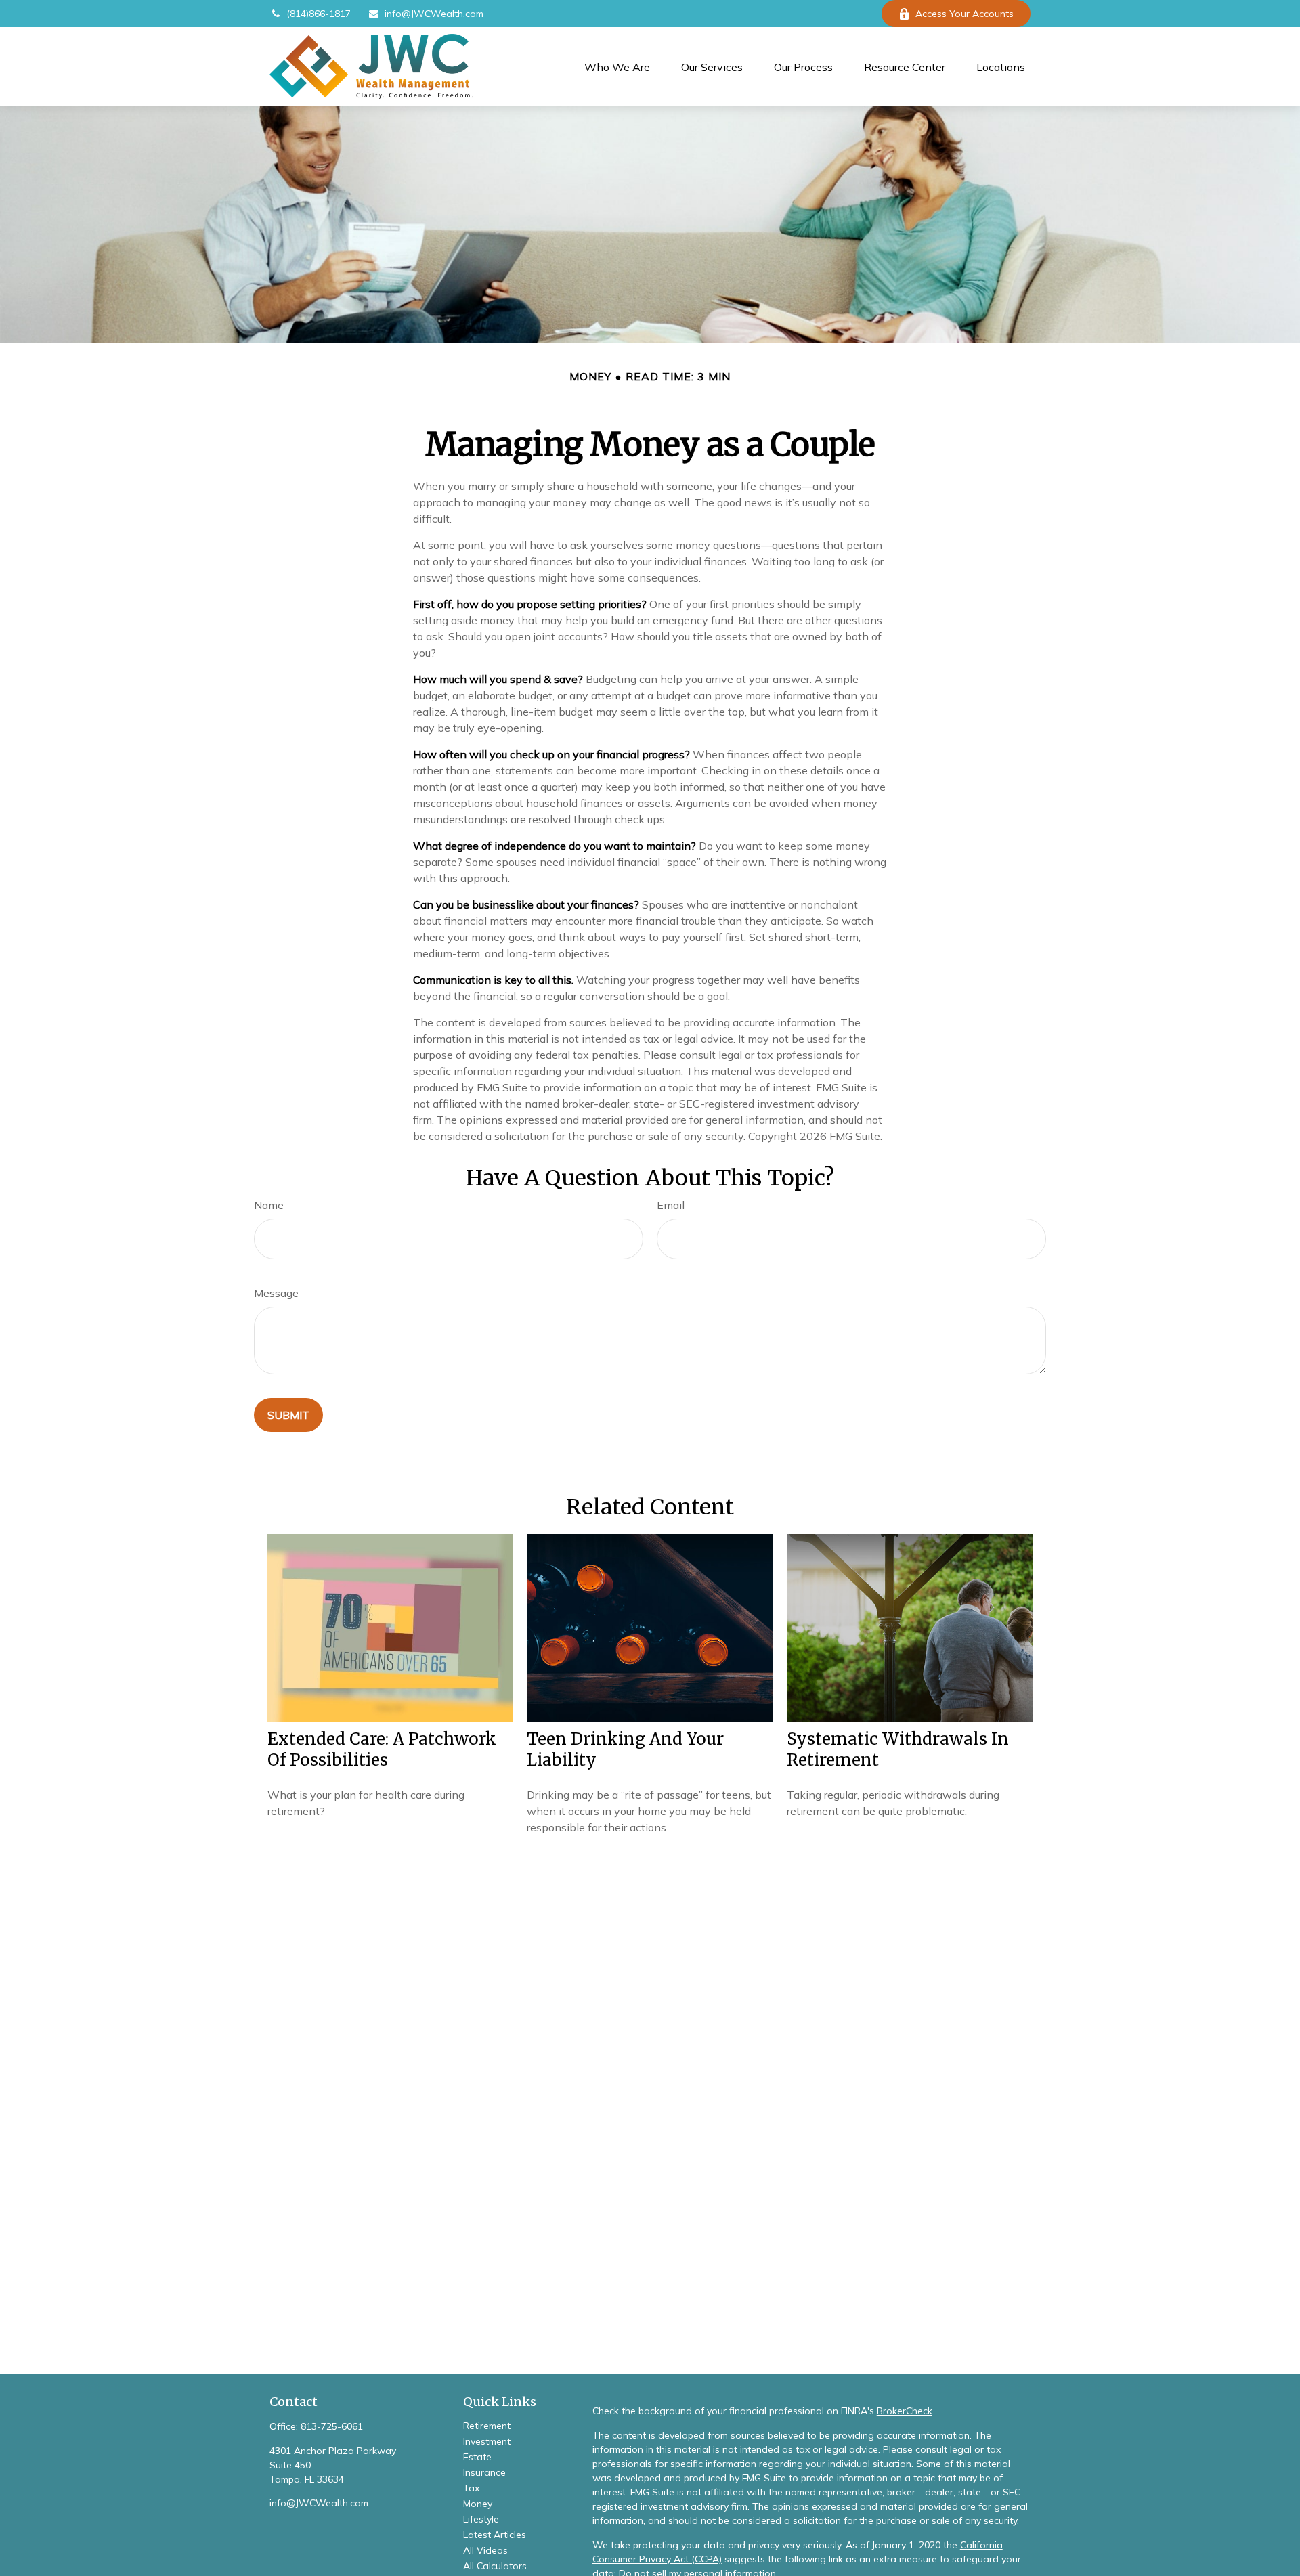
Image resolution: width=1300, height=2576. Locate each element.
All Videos (485, 2550)
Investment (487, 2441)
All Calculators (495, 2566)
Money (478, 2504)
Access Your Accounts (965, 14)
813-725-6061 (332, 2426)
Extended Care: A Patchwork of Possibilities (382, 1749)
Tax (471, 2488)
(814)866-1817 (319, 14)
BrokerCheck (905, 2411)
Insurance (484, 2472)
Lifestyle (481, 2519)
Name (269, 1205)
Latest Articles (495, 2535)
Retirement (487, 2426)
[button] (617, 66)
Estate (477, 2457)
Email (671, 1205)
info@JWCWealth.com (434, 14)
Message (276, 1293)
